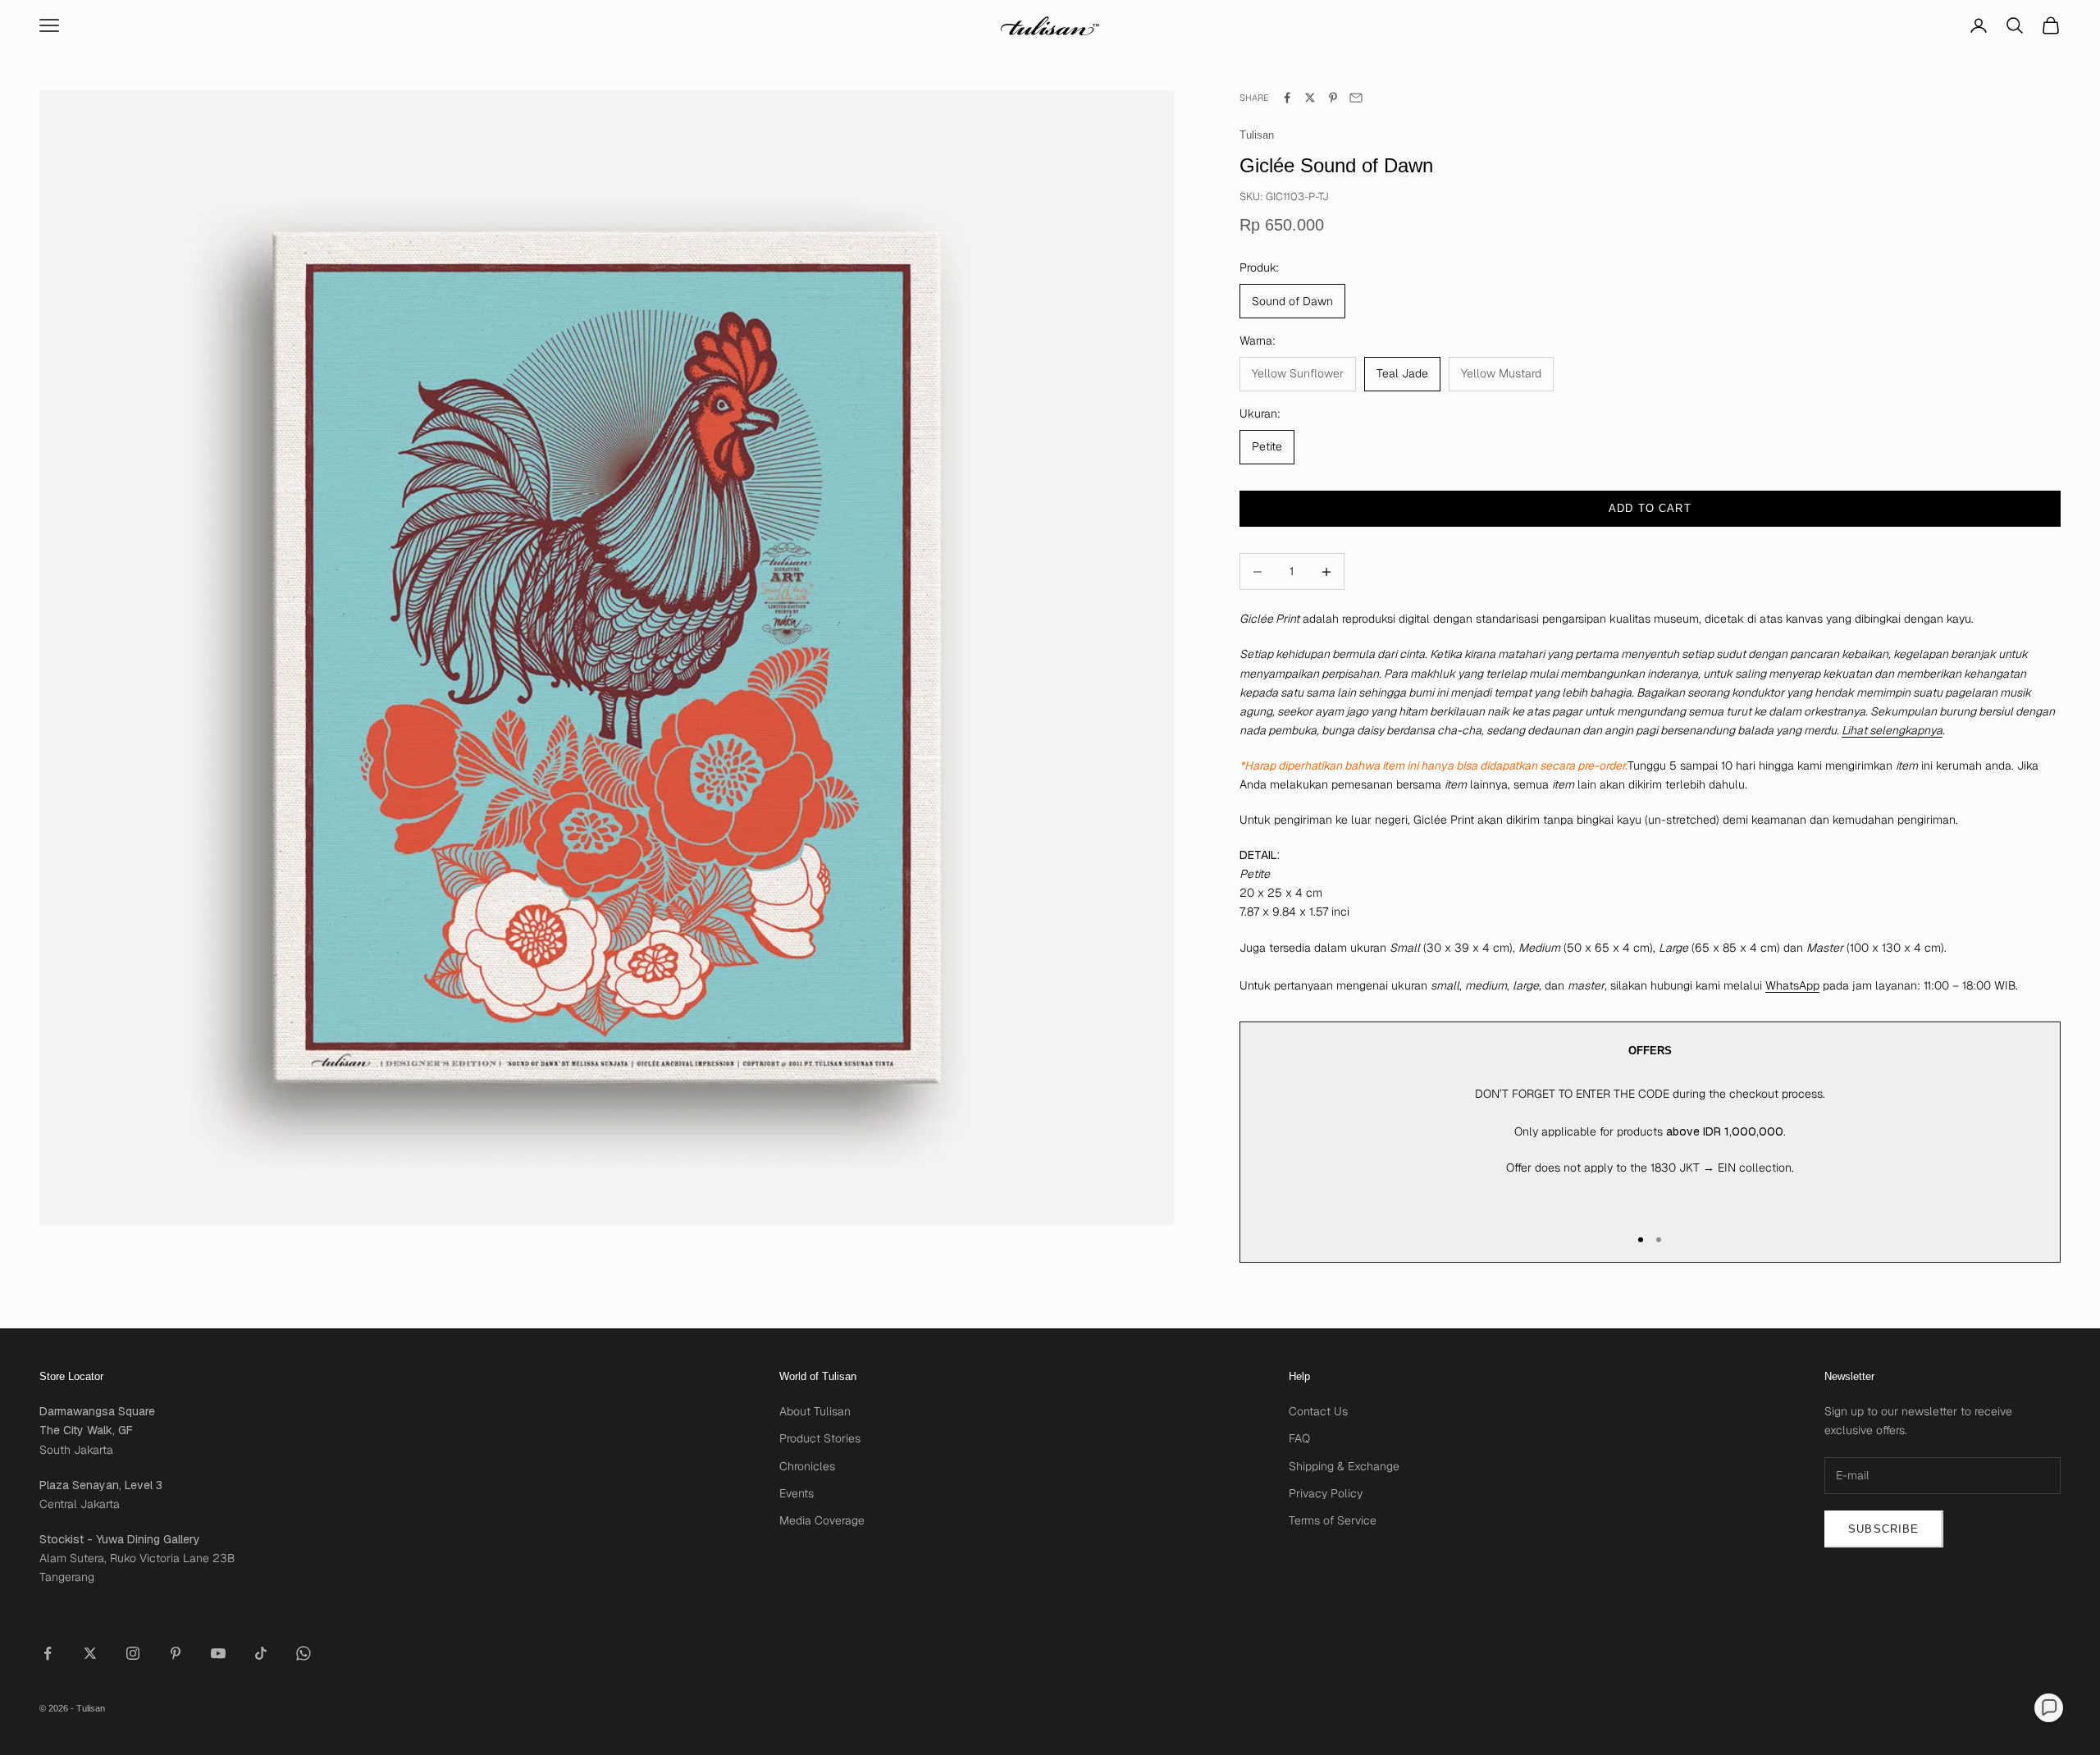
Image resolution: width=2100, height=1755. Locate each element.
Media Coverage (822, 1520)
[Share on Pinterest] (1333, 98)
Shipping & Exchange (1344, 1466)
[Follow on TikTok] (261, 1653)
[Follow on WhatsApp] (304, 1653)
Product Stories (820, 1438)
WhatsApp (1792, 985)
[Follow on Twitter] (90, 1653)
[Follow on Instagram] (133, 1653)
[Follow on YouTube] (218, 1653)
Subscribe (1884, 1529)
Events (797, 1493)
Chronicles (807, 1466)
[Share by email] (1356, 98)
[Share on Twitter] (1310, 98)
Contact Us (1318, 1411)
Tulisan (1257, 135)
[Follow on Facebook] (48, 1653)
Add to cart (1650, 508)
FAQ (1299, 1438)
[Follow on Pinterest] (176, 1653)
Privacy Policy (1326, 1493)
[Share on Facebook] (1287, 98)
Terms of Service (1333, 1520)
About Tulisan (815, 1411)
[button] (2049, 1708)
